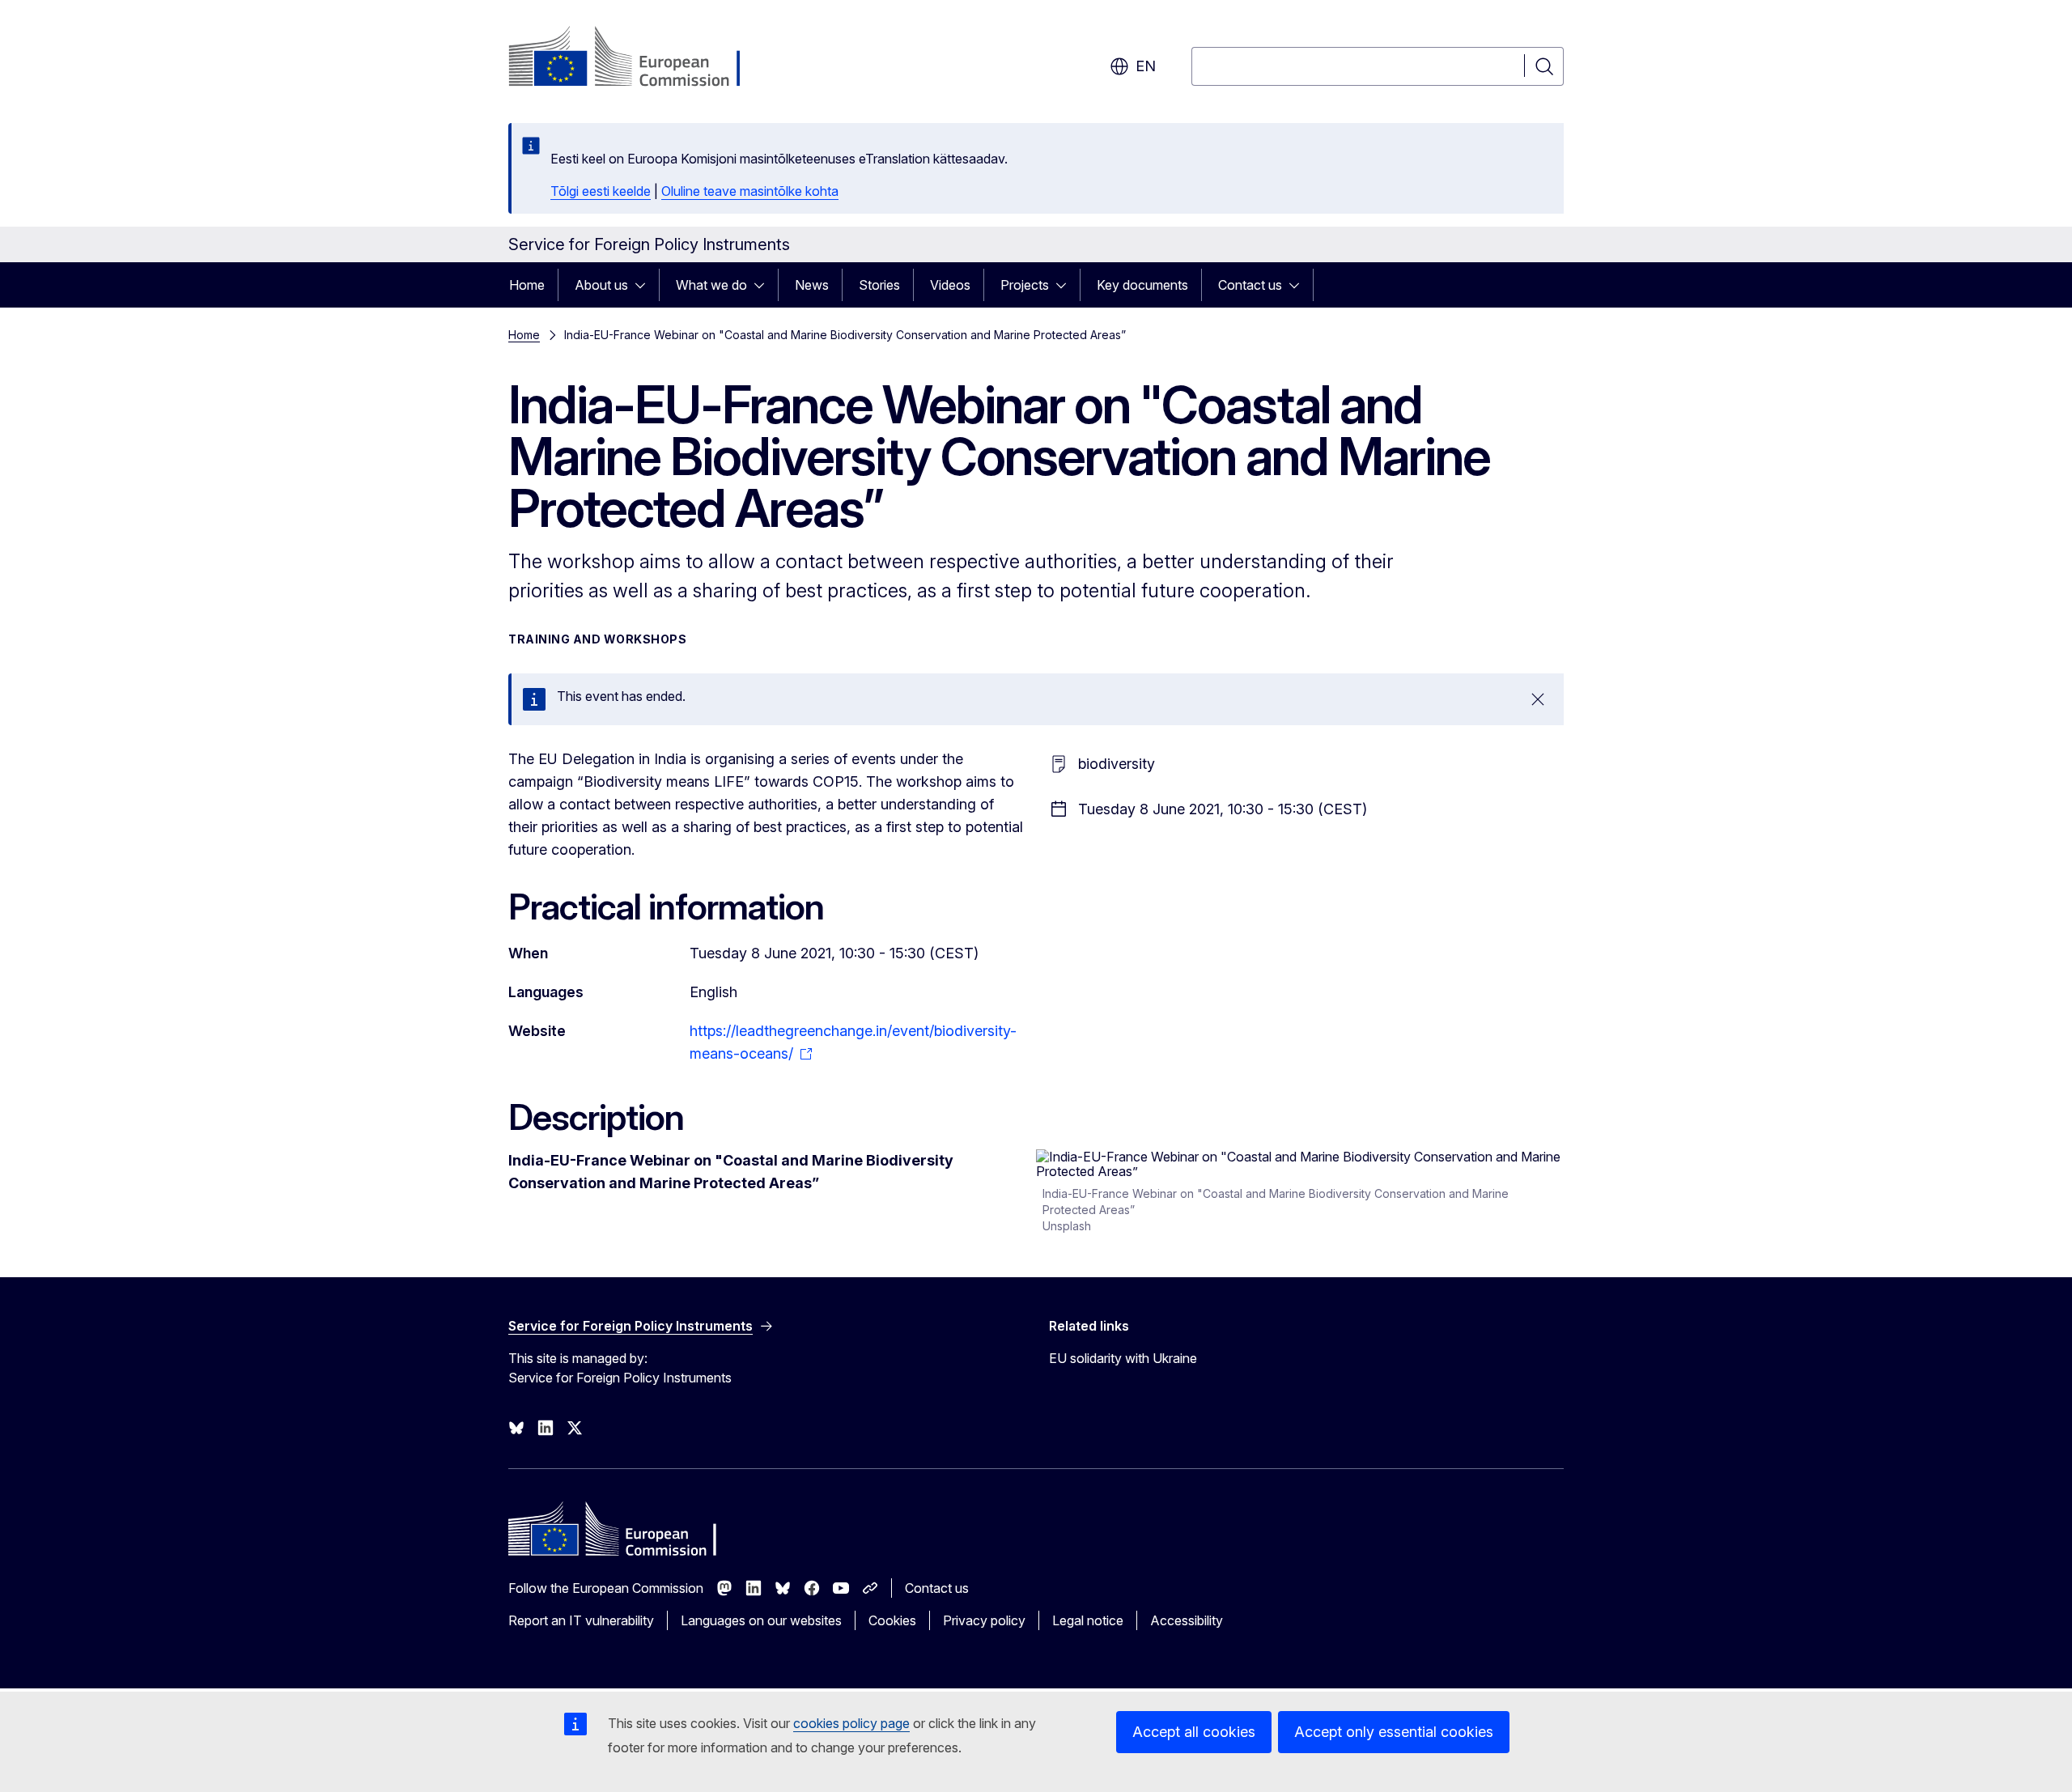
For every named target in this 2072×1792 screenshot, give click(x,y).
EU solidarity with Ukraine (1123, 1358)
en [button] (1146, 66)
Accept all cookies (1194, 1732)
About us (601, 285)
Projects (1025, 285)
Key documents (1142, 285)
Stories (879, 285)
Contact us (1250, 285)
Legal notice (1088, 1620)
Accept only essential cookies (1394, 1732)
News (812, 285)
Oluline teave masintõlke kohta (750, 191)
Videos (950, 285)
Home (527, 285)
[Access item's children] (645, 285)
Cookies (892, 1620)
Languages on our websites (761, 1620)
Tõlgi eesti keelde (601, 191)
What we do (711, 285)
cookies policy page (851, 1723)
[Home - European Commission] (639, 58)
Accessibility (1187, 1620)
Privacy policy (984, 1620)
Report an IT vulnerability (581, 1620)
